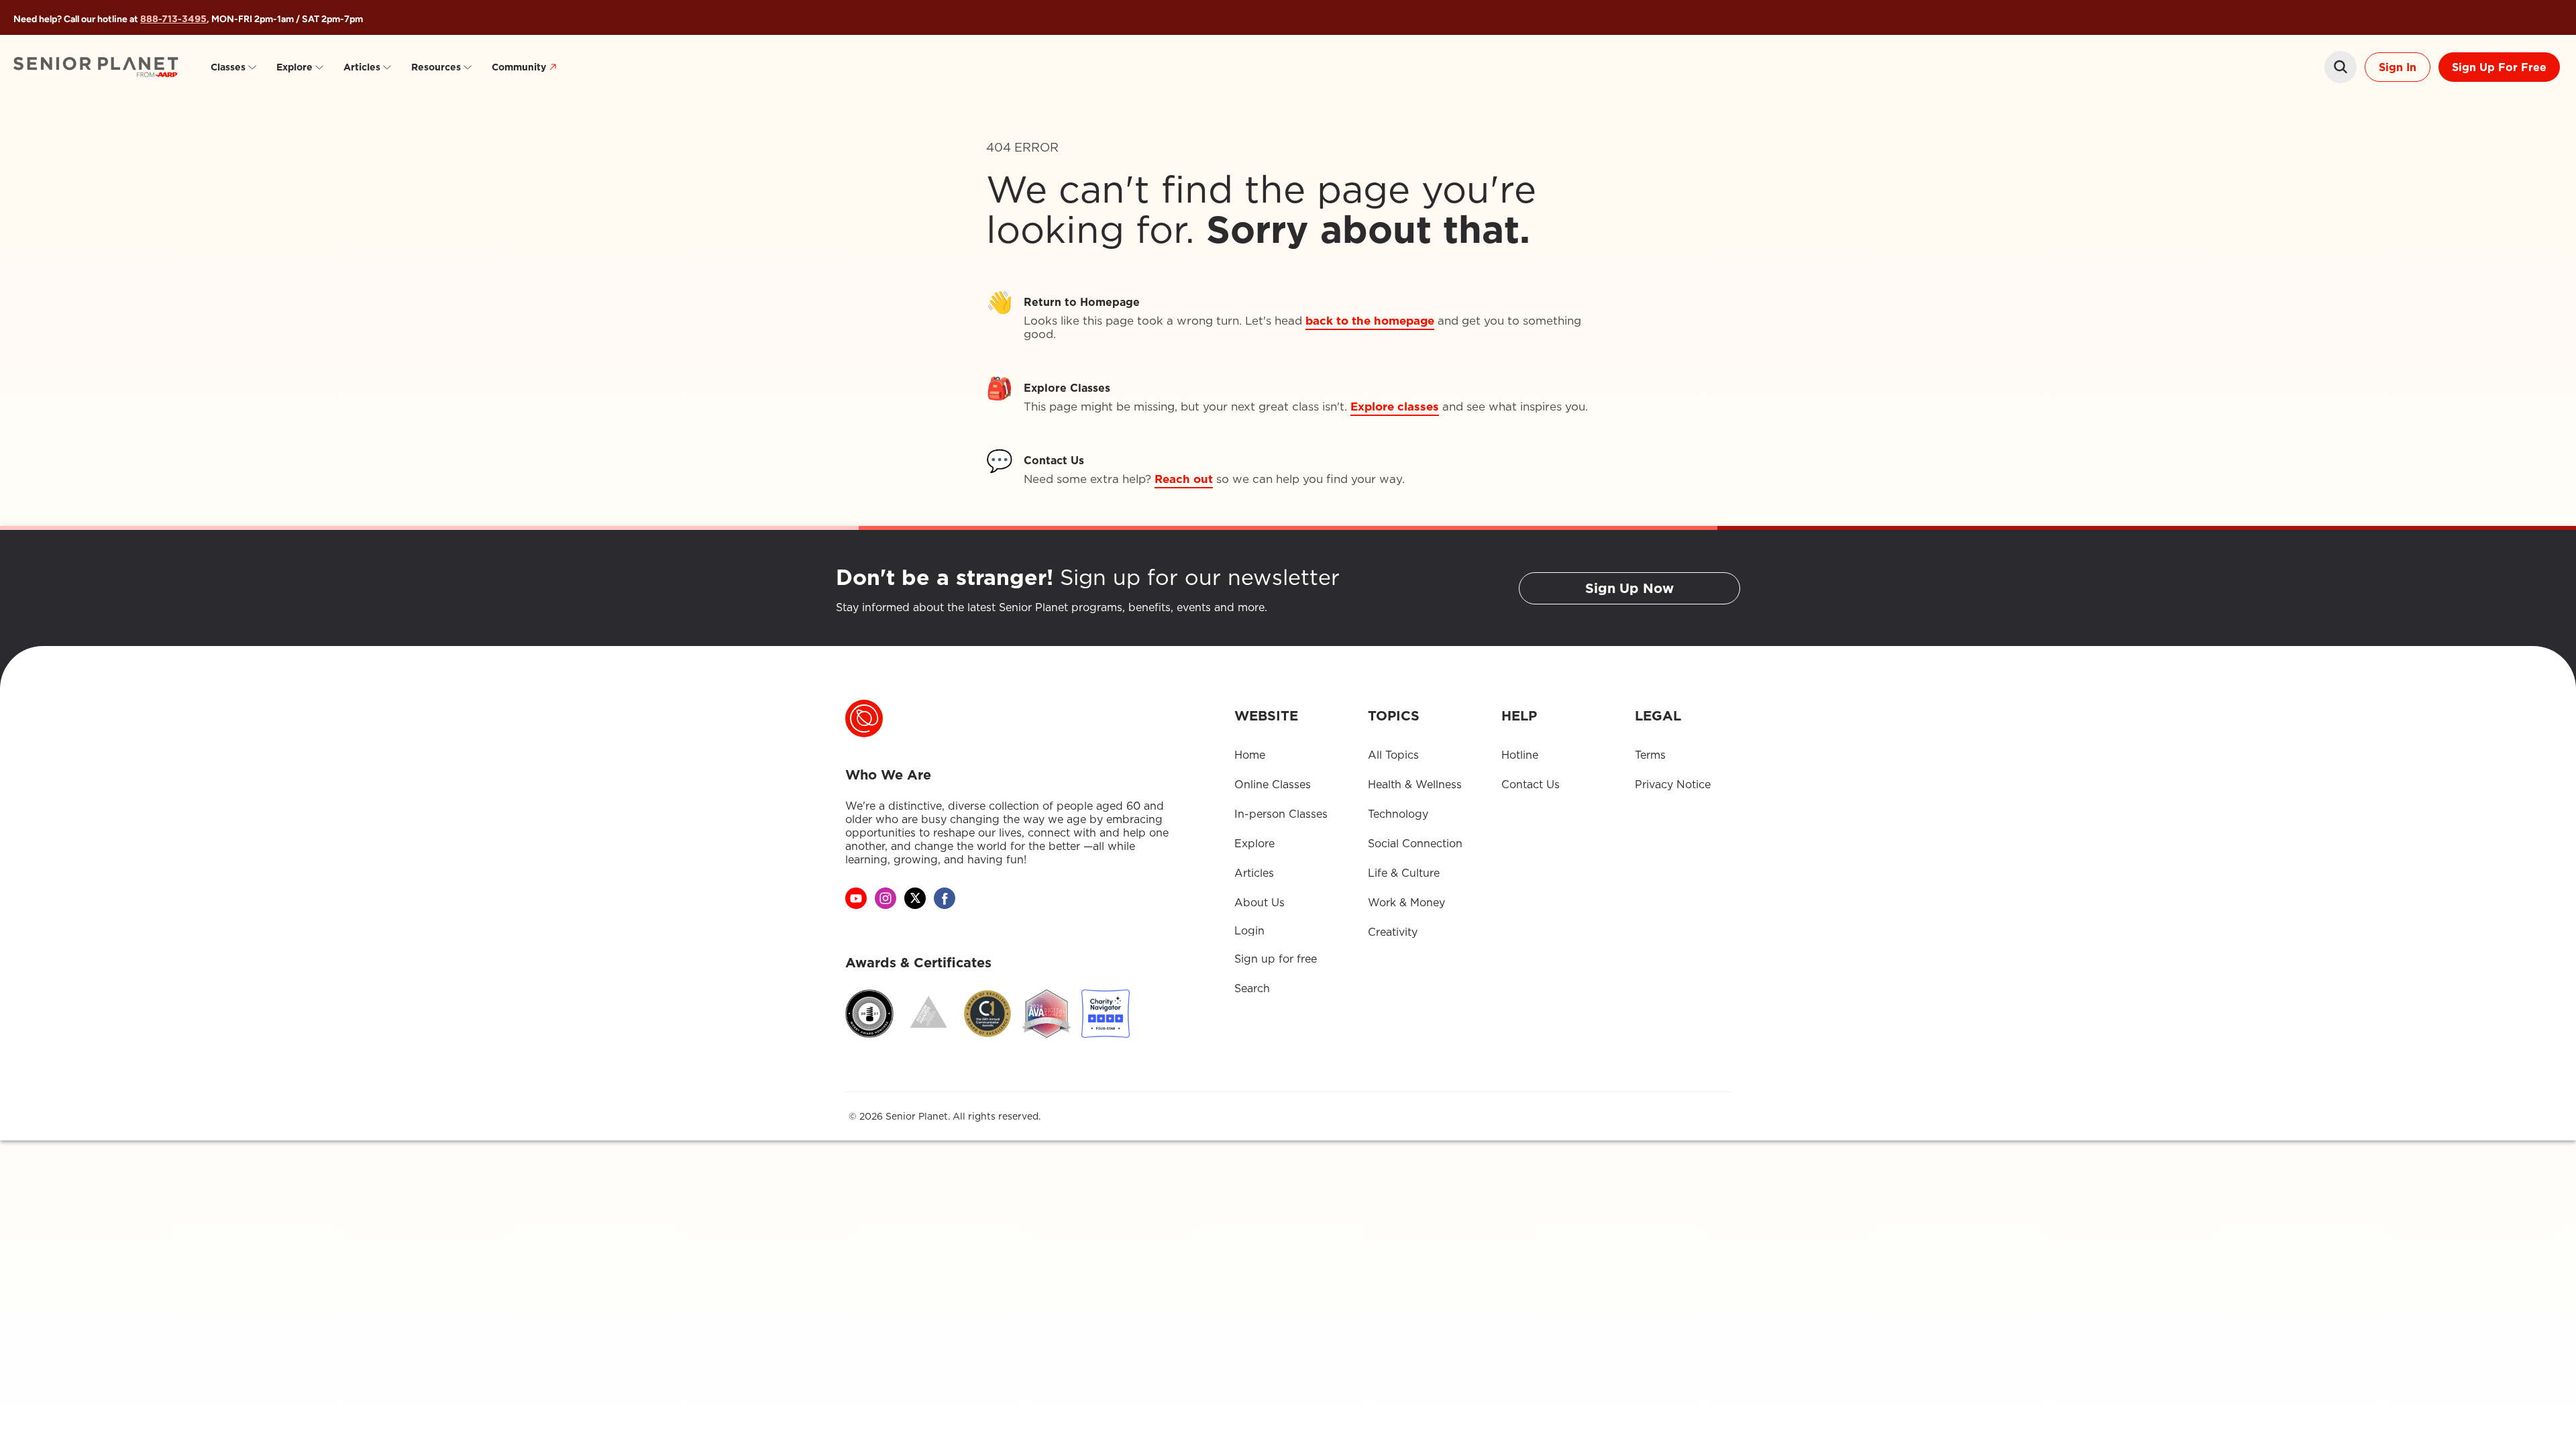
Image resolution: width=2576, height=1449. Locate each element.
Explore (294, 67)
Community (519, 67)
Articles (362, 67)
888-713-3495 (173, 19)
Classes (228, 67)
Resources (436, 67)
